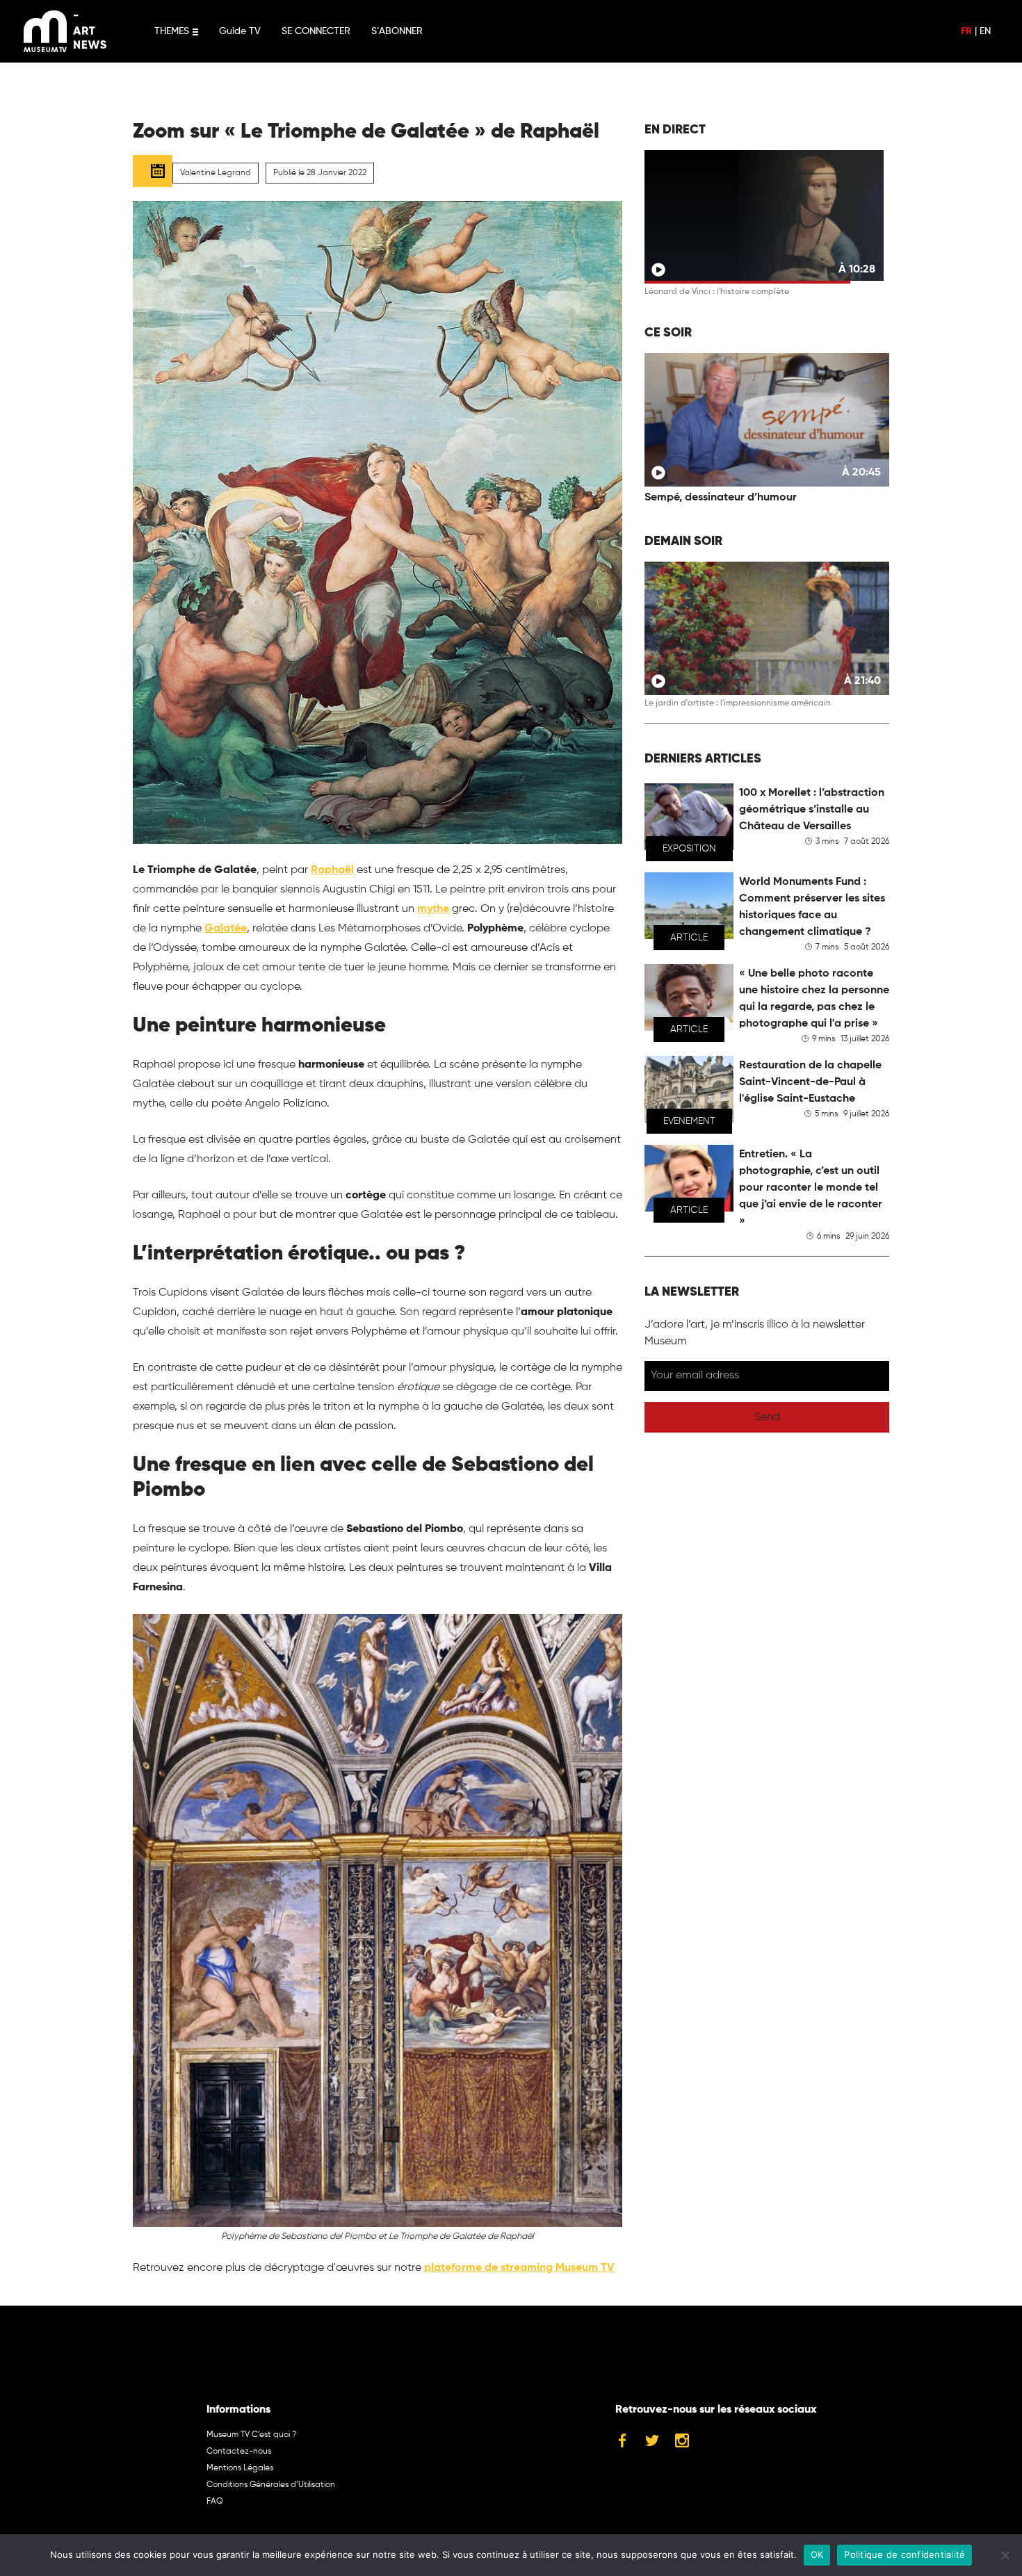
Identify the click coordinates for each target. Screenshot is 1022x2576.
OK (817, 2554)
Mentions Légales (240, 2468)
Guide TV (240, 31)
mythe (433, 909)
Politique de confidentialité (905, 2554)
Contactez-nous (239, 2452)
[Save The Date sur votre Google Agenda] (153, 171)
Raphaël (332, 870)
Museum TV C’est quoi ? (251, 2435)
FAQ (215, 2502)
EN (985, 31)
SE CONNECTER (316, 31)
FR (966, 31)
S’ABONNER (397, 31)
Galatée (226, 929)
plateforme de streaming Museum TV (519, 2268)
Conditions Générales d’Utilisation (271, 2485)
